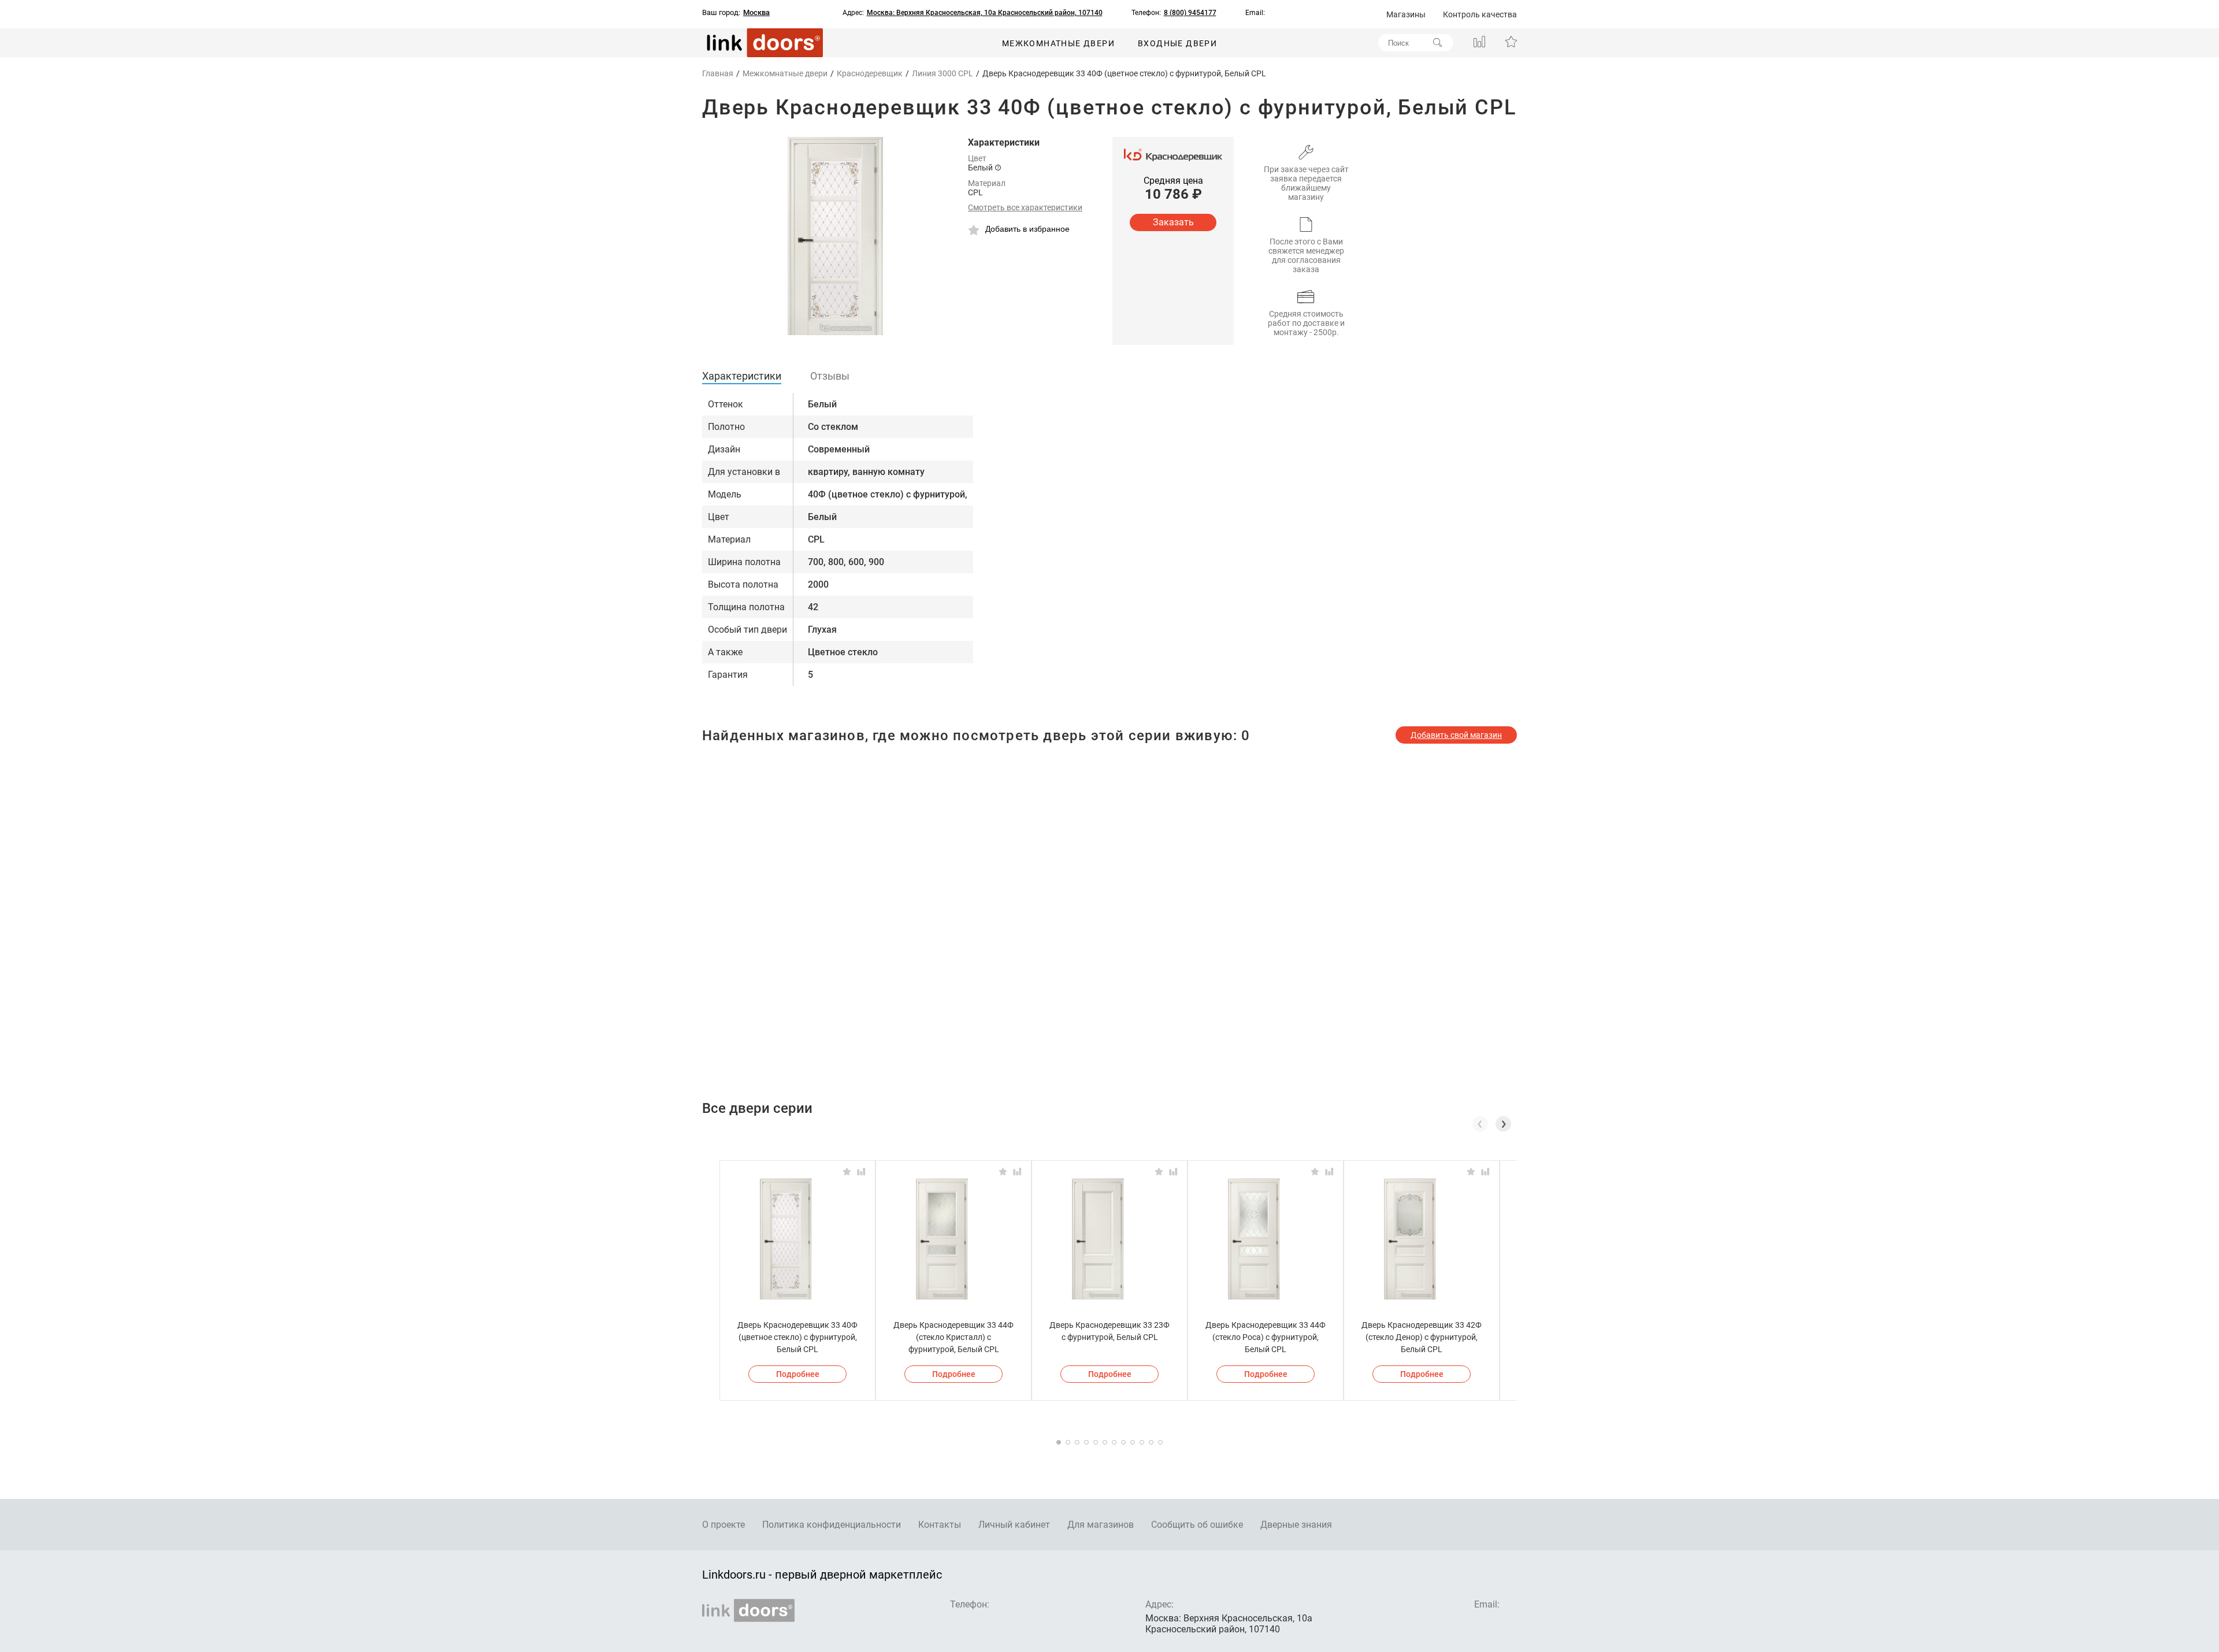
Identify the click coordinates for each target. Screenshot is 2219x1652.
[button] (1503, 1124)
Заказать (1173, 222)
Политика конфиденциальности (832, 1525)
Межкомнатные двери (1058, 43)
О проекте (723, 1525)
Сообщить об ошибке (1197, 1525)
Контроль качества (1480, 14)
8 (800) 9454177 (1190, 13)
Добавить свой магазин (1456, 735)
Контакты (940, 1525)
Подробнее (798, 1374)
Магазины (1406, 14)
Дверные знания (1296, 1525)
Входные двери (1177, 43)
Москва (756, 13)
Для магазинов (1101, 1525)
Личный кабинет (1014, 1525)
